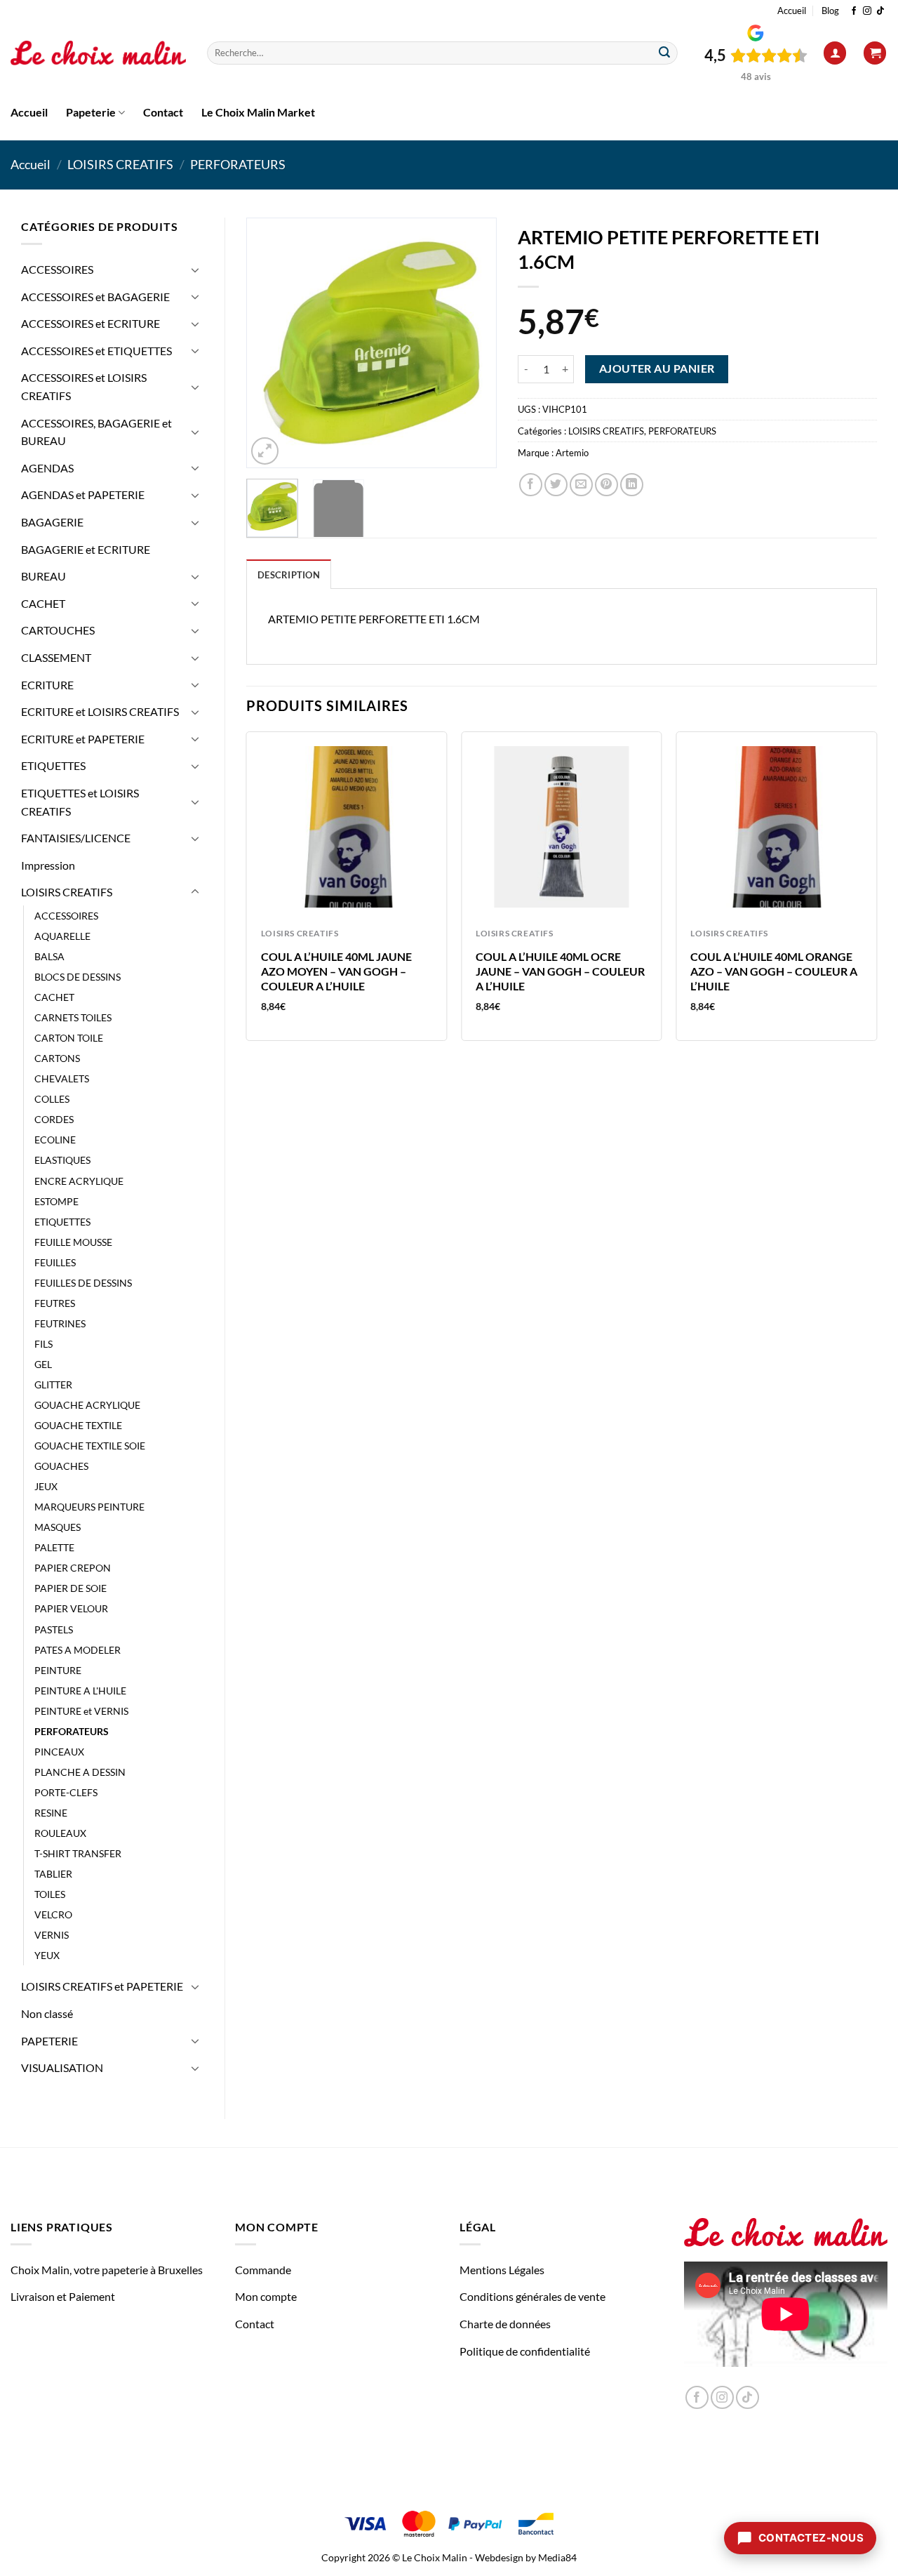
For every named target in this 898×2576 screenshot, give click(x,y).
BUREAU (43, 576)
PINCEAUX (59, 1752)
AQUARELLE (62, 936)
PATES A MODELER (78, 1650)
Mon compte (266, 2296)
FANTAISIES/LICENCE (76, 838)
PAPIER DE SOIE (71, 1588)
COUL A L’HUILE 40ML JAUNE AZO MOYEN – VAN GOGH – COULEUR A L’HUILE (336, 971)
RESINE (51, 1813)
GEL (43, 1364)
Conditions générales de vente (532, 2296)
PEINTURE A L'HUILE (80, 1691)
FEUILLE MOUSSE (73, 1242)
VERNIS (52, 1935)
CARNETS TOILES (73, 1017)
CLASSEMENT (56, 657)
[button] (835, 53)
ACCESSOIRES (57, 269)
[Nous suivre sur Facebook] (854, 11)
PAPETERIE (49, 2041)
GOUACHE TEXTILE (78, 1425)
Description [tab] (289, 575)
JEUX (46, 1486)
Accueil (792, 11)
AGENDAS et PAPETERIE (83, 494)
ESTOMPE (56, 1201)
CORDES (54, 1119)
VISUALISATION (62, 2067)
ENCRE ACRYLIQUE (79, 1181)
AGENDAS (47, 468)
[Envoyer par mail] (581, 485)
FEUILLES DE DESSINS (83, 1283)
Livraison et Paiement (63, 2296)
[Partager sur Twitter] (556, 485)
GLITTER (53, 1385)
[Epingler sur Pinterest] (607, 485)
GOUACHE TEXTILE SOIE (90, 1446)
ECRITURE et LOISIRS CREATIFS (100, 711)
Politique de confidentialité (525, 2351)
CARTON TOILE (69, 1038)
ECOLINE (55, 1140)
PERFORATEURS (238, 164)
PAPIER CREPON (73, 1568)
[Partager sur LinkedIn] (632, 485)
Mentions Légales (502, 2270)
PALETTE (54, 1547)
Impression (48, 865)
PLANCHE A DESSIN (80, 1772)
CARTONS (57, 1058)
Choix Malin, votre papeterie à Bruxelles (107, 2270)
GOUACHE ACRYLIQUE (87, 1405)
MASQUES (58, 1527)
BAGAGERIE (52, 522)
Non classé (47, 2013)
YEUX (47, 1955)
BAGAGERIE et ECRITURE (86, 549)
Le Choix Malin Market (258, 112)
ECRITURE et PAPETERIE (83, 739)
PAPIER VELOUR (71, 1608)
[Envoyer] (664, 53)
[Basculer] (195, 270)
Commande (263, 2270)
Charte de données (505, 2324)
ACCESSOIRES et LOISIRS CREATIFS (84, 386)
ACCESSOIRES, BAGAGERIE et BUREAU (96, 432)
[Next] (474, 343)
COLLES (52, 1099)
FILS (43, 1344)
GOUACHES (61, 1466)
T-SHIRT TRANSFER (78, 1853)
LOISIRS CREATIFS (120, 164)
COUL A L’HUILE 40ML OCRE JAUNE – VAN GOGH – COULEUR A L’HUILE (560, 971)
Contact (163, 112)
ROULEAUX (60, 1833)
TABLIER (53, 1874)
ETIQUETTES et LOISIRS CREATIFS (80, 802)
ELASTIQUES (62, 1160)
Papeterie (91, 112)
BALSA (49, 956)
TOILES (50, 1894)
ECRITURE (47, 685)
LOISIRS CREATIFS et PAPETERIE (102, 1986)
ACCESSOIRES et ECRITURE (91, 323)
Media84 (557, 2557)
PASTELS (54, 1629)
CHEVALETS (62, 1078)
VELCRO (53, 1914)
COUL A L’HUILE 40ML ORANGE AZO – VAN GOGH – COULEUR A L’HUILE (774, 971)
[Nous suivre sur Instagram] (867, 11)
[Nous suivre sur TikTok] (880, 11)
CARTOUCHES (58, 630)
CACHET (43, 603)
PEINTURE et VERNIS (81, 1711)
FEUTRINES (60, 1323)
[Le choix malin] (98, 53)
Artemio (572, 453)
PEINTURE (58, 1670)
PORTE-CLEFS (66, 1792)
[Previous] (269, 343)
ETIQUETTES (53, 765)
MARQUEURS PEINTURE (89, 1507)
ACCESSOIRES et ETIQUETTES (96, 351)
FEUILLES (55, 1262)
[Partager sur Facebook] (531, 485)
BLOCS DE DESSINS (78, 977)
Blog (830, 11)
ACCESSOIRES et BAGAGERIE (95, 297)
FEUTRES (55, 1303)
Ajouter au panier (657, 369)
